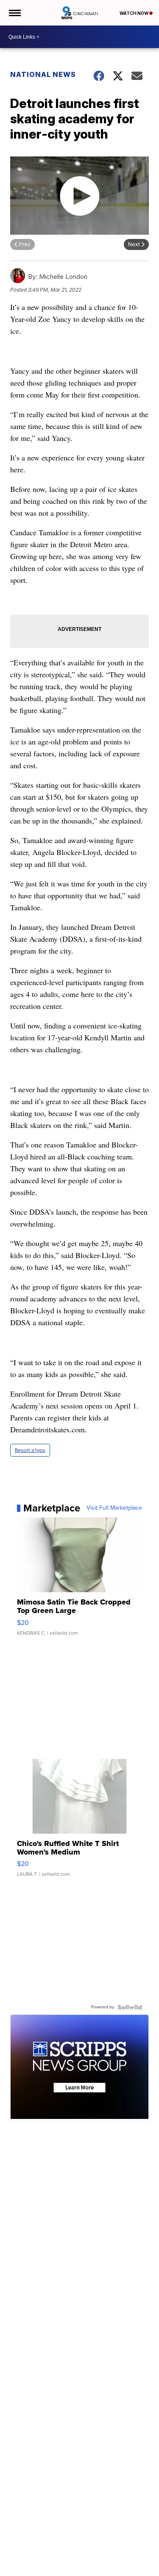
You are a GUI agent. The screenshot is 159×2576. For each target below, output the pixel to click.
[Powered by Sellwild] (130, 2007)
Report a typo (30, 1450)
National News (43, 74)
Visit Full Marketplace (114, 1508)
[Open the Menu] (14, 13)
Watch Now (134, 13)
